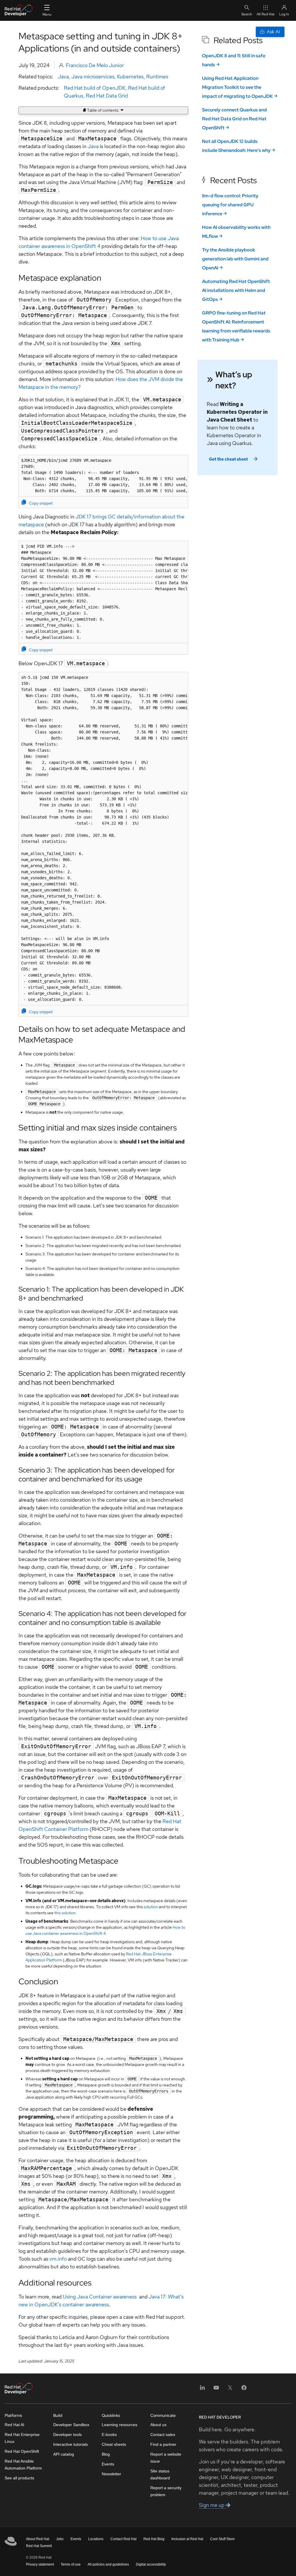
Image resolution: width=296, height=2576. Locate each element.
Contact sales (163, 2435)
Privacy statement (40, 2564)
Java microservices (93, 77)
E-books (109, 2435)
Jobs (60, 2539)
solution (151, 1907)
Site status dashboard (160, 2474)
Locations (96, 2539)
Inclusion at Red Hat (187, 2539)
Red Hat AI (14, 2425)
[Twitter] (230, 2390)
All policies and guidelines (108, 2564)
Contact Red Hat (123, 2539)
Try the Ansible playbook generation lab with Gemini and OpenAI (235, 259)
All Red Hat (266, 14)
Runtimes (157, 77)
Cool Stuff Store (222, 2539)
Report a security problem (166, 2491)
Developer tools (67, 2435)
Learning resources (120, 2425)
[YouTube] (216, 2390)
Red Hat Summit (39, 2546)
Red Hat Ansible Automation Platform (23, 2465)
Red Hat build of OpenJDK (95, 88)
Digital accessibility (151, 2564)
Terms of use (71, 2564)
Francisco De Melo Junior (95, 65)
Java (63, 77)
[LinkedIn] (202, 2390)
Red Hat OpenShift (22, 2451)
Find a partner (163, 2444)
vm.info (58, 2259)
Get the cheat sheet (228, 459)
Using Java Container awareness (100, 2297)
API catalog (64, 2454)
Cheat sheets (114, 2444)
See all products (19, 2478)
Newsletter (111, 2474)
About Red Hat (38, 2539)
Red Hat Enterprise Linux (22, 2438)
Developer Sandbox (71, 2425)
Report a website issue (166, 2458)
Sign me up (212, 2505)
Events (108, 2464)
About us (158, 2425)
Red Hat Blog (154, 2539)
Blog (106, 2454)
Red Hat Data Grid (107, 96)
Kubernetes (130, 77)
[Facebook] (244, 2390)
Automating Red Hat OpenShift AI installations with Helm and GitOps (236, 290)
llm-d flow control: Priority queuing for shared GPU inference (230, 205)
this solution (65, 1913)
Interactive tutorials (71, 2444)
